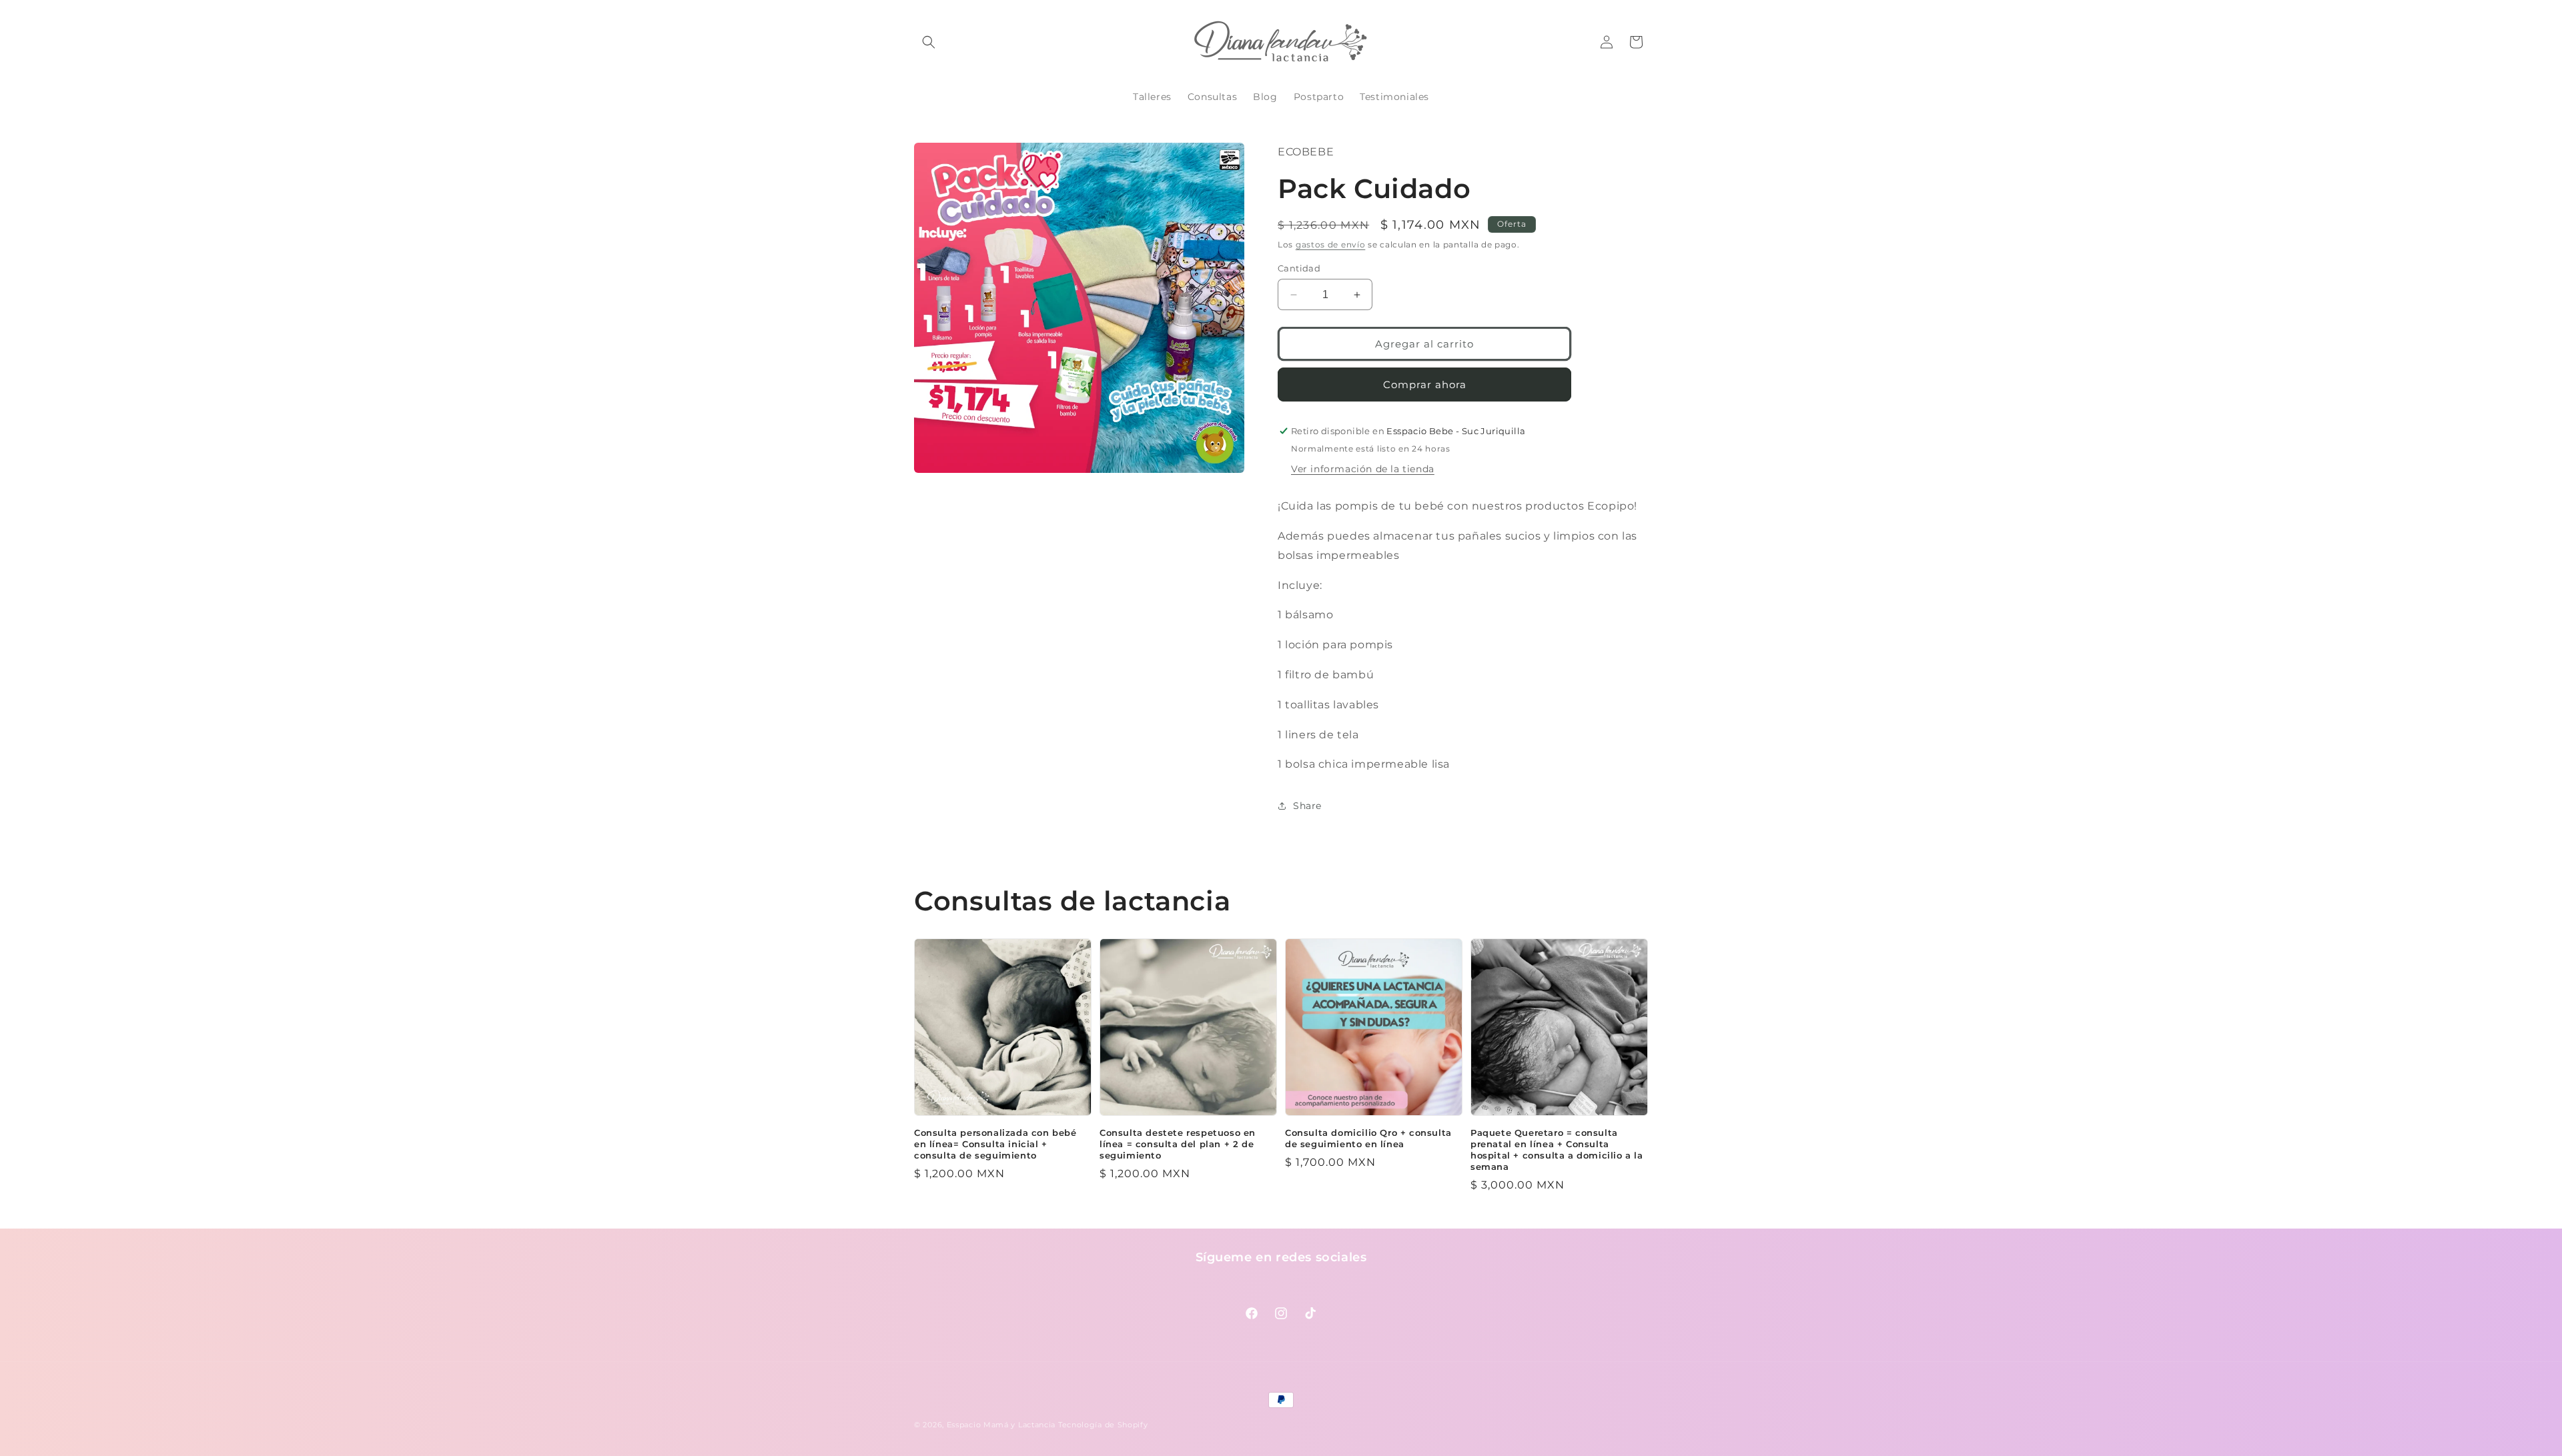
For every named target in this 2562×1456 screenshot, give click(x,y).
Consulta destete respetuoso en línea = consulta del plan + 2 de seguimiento (1178, 1144)
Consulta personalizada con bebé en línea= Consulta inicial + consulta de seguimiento (995, 1144)
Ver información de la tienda (1363, 469)
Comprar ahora (1425, 385)
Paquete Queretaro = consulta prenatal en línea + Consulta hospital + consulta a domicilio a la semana (1557, 1150)
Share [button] (1307, 806)
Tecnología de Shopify (1103, 1425)
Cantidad (1299, 268)
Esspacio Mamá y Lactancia (1001, 1425)
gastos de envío (1331, 244)
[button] (929, 42)
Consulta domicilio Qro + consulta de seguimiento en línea (1368, 1138)
